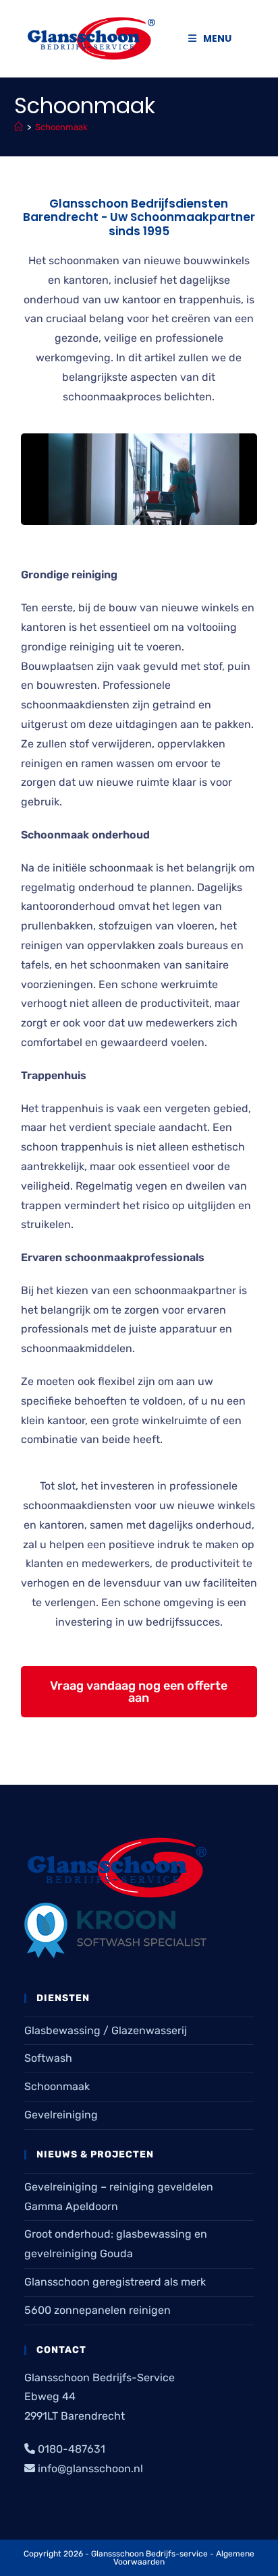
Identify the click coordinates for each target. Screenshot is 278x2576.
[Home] (19, 127)
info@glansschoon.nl (90, 2468)
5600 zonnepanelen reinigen (98, 2310)
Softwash (48, 2058)
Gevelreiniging (61, 2115)
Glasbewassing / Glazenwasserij (106, 2030)
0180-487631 (72, 2449)
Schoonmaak (61, 127)
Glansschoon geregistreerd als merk (115, 2282)
